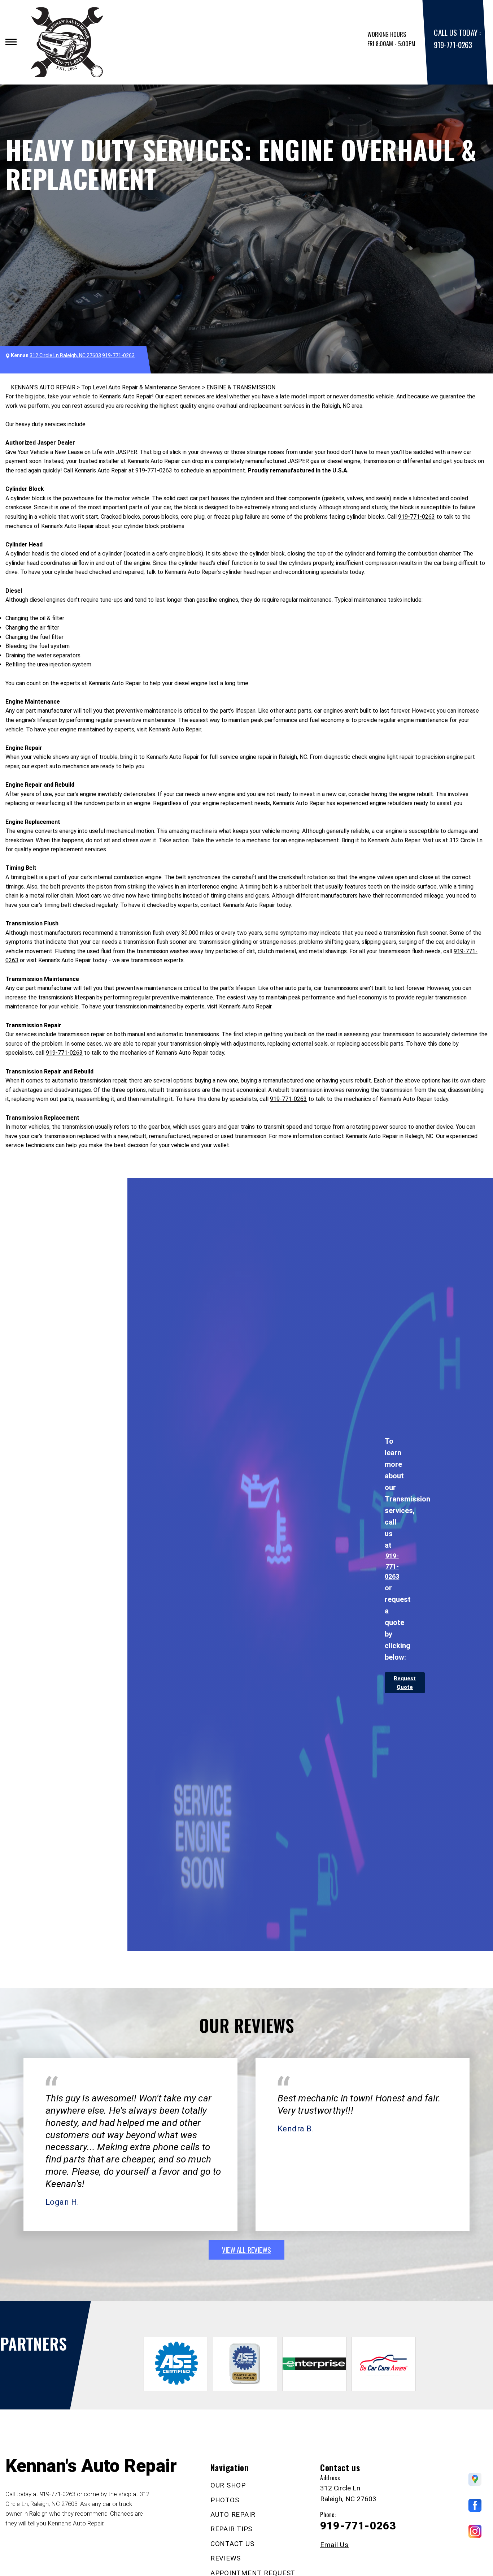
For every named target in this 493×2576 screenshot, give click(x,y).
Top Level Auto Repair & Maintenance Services (141, 387)
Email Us (334, 2545)
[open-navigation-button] (11, 42)
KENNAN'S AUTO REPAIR (43, 387)
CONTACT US (232, 2544)
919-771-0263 (453, 45)
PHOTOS (225, 2500)
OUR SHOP (228, 2485)
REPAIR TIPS (231, 2529)
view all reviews (247, 2249)
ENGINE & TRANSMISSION (241, 387)
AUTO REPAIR (233, 2514)
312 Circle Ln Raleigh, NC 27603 (65, 355)
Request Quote (405, 1683)
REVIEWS (226, 2558)
